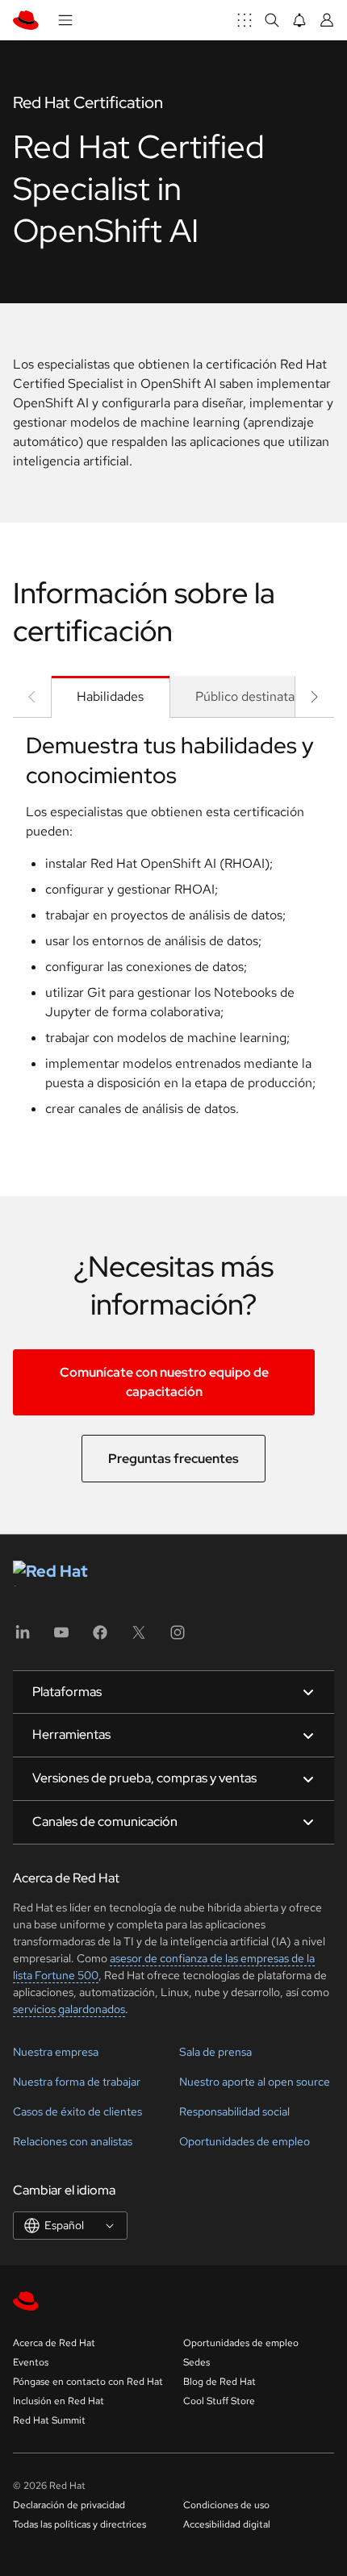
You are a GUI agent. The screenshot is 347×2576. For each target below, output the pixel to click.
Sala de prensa (215, 2052)
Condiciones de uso (226, 2505)
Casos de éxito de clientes (77, 2111)
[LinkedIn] (23, 1638)
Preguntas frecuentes (173, 1459)
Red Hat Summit (49, 2420)
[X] (139, 1638)
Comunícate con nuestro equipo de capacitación (164, 1382)
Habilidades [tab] (110, 696)
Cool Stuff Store (219, 2401)
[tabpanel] (173, 931)
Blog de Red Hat (219, 2382)
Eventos (31, 2362)
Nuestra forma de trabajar (77, 2082)
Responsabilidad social (234, 2111)
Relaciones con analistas (73, 2141)
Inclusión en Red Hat (59, 2401)
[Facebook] (100, 1638)
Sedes (196, 2362)
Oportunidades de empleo (245, 2141)
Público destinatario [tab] (253, 696)
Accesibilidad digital (227, 2524)
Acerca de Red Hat (54, 2343)
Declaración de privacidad (69, 2505)
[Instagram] (178, 1638)
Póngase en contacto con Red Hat (88, 2382)
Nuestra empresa (56, 2052)
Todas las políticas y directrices (79, 2524)
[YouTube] (61, 1638)
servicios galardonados (69, 2009)
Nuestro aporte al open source (255, 2082)
